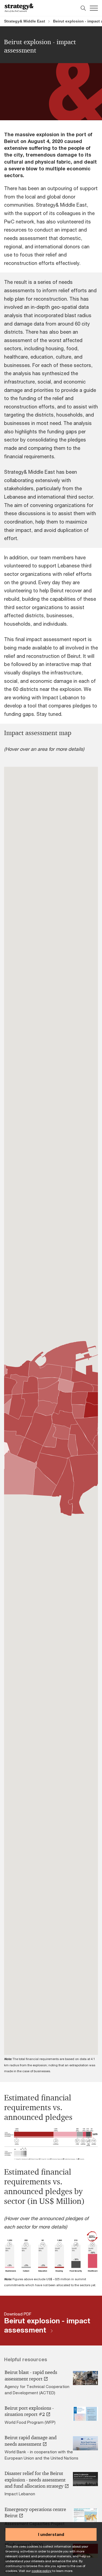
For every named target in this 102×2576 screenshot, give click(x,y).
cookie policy (41, 2571)
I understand (51, 2534)
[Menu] (94, 8)
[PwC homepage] (19, 8)
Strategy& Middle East (25, 21)
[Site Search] (83, 8)
